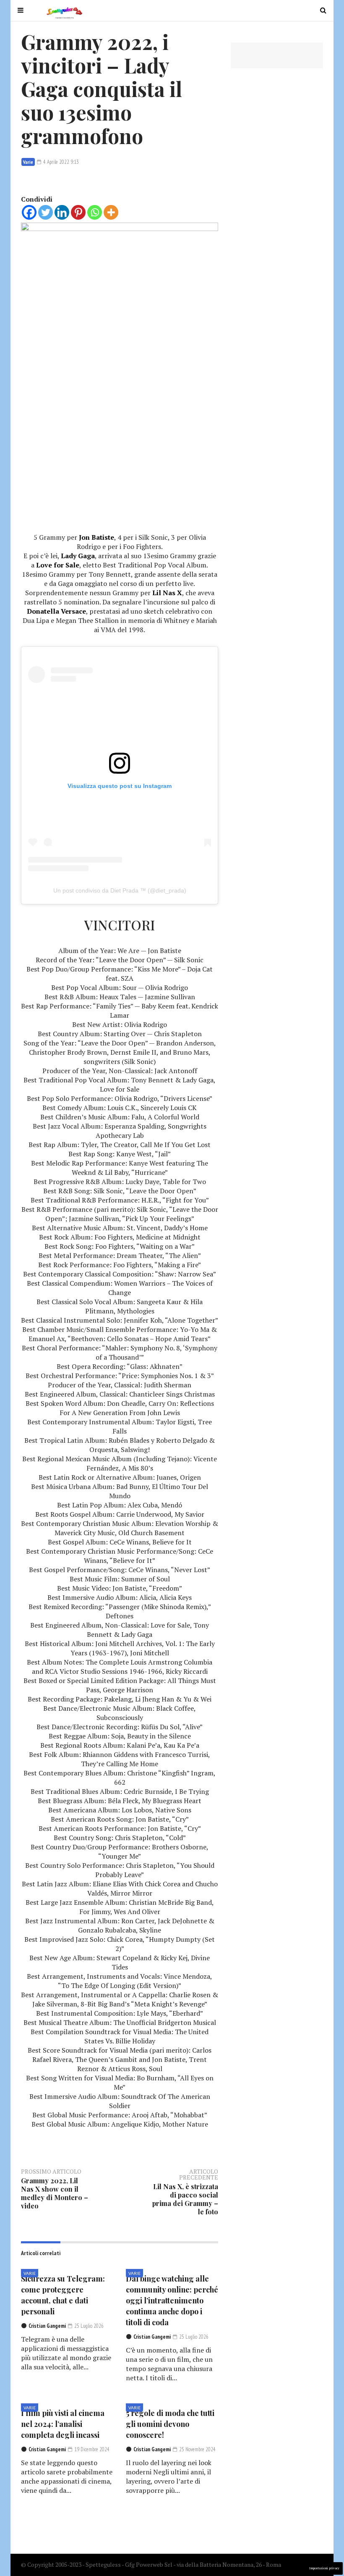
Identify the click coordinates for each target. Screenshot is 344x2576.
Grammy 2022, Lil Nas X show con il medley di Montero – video (55, 2193)
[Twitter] (46, 212)
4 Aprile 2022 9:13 (60, 162)
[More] (111, 212)
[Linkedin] (62, 212)
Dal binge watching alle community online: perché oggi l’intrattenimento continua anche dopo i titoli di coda (172, 2300)
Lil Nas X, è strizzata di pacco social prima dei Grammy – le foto (185, 2199)
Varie (28, 162)
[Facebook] (29, 212)
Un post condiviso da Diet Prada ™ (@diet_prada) (120, 890)
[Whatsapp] (95, 212)
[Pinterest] (78, 212)
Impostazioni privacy (324, 2568)
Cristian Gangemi (47, 2326)
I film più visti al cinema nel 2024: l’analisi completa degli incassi (63, 2424)
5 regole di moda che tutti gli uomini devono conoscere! (170, 2424)
